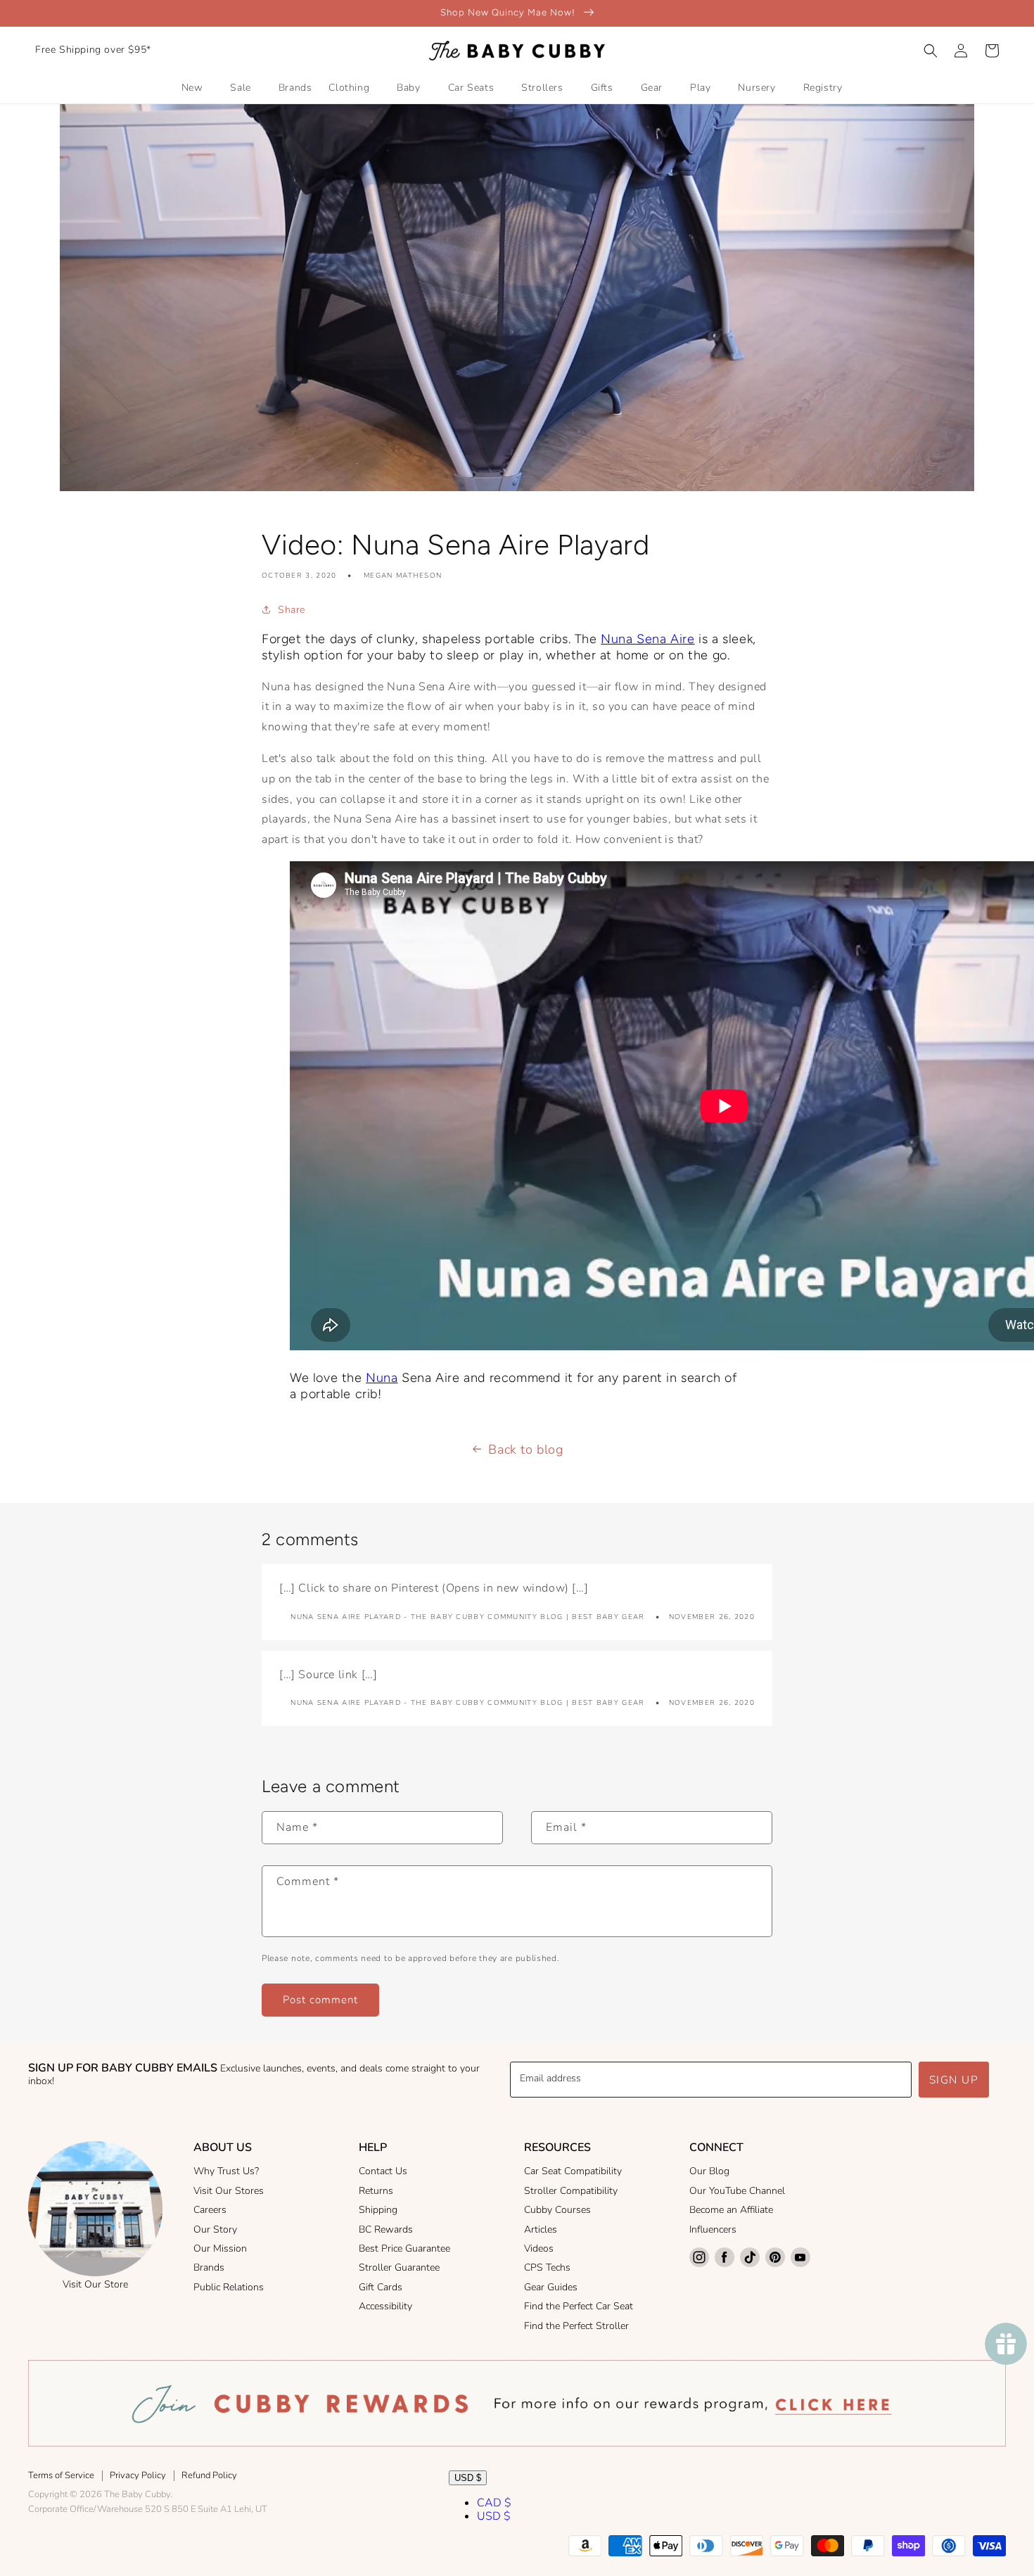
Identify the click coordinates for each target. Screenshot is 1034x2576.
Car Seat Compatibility (573, 2171)
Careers (210, 2210)
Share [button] (292, 610)
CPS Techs (547, 2267)
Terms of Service (61, 2475)
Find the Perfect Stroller (576, 2326)
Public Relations (229, 2287)
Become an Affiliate (731, 2210)
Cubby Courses (557, 2210)
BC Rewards (386, 2229)
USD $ (468, 2478)
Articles (541, 2229)
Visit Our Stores (229, 2191)
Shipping (378, 2210)
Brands (209, 2267)
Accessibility (385, 2306)
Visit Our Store (95, 2284)
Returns (376, 2191)
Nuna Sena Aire (647, 639)
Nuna (382, 1378)
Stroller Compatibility (571, 2191)
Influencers (713, 2229)
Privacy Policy (138, 2475)
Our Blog (709, 2171)
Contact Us (383, 2171)
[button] (931, 51)
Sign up (954, 2080)
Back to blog (525, 1449)
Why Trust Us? (226, 2171)
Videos (539, 2248)
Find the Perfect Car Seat (579, 2306)
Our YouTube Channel (737, 2191)
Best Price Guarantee (404, 2248)
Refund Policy (209, 2475)
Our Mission (220, 2248)
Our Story (215, 2229)
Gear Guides (551, 2287)
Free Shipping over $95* (93, 50)
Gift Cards (381, 2287)
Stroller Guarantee (399, 2267)
